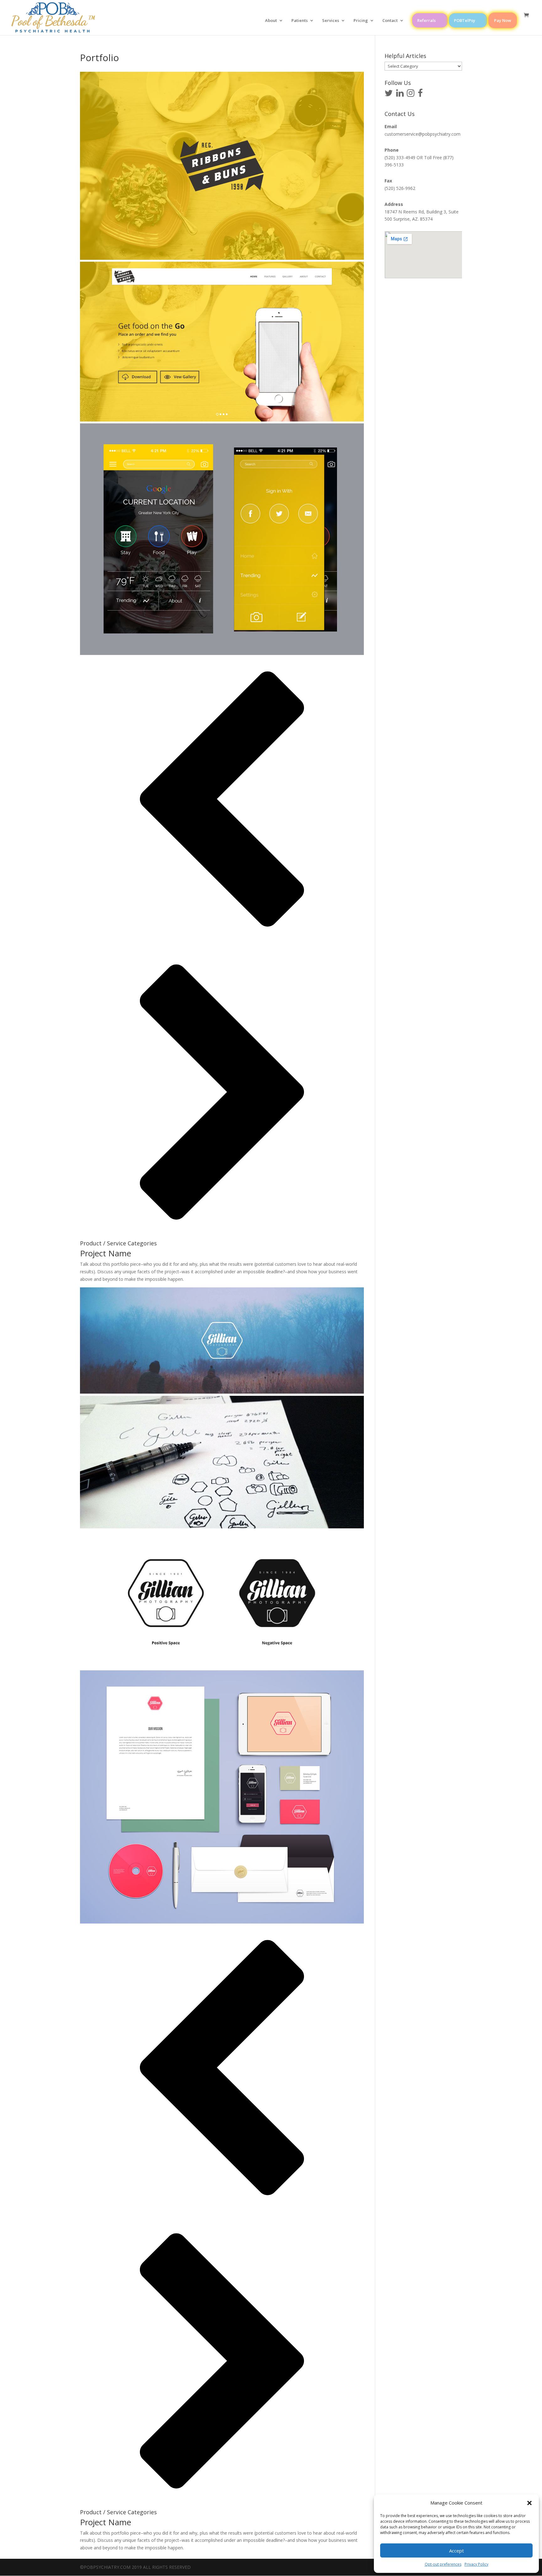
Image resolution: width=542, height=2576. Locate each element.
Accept (457, 2551)
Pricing (361, 21)
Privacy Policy (476, 2564)
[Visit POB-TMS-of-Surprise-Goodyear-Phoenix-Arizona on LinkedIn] (400, 94)
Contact (390, 21)
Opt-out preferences (443, 2564)
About (271, 21)
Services (331, 21)
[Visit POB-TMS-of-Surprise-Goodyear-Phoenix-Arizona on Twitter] (389, 94)
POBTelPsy (465, 20)
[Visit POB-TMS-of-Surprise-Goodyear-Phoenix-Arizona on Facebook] (420, 94)
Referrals (426, 20)
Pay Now (503, 20)
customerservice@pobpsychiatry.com (422, 134)
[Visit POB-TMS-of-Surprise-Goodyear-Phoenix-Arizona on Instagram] (411, 94)
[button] (529, 2503)
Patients (300, 21)
